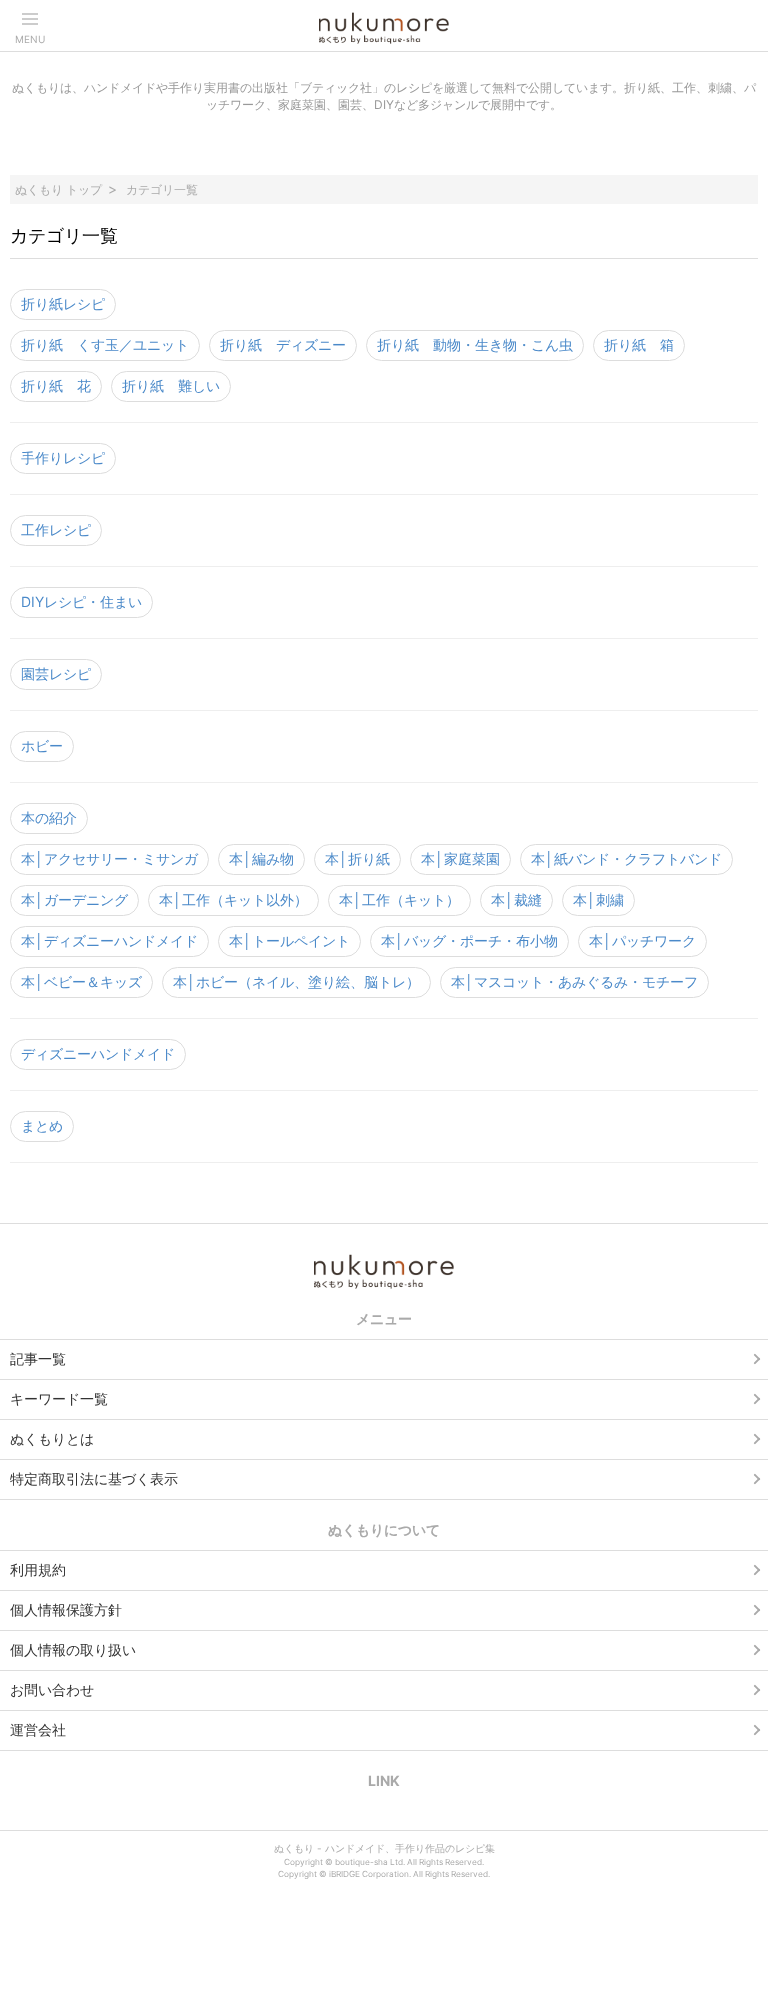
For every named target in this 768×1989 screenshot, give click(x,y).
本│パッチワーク (642, 940)
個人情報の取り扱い (73, 1649)
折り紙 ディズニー (283, 344)
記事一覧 (38, 1358)
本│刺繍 (598, 899)
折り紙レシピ (63, 303)
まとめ (42, 1125)
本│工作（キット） (399, 899)
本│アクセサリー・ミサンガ (109, 858)
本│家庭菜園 (460, 858)
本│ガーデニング (74, 899)
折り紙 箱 (639, 344)
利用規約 (38, 1569)
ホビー (42, 745)
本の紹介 (49, 817)
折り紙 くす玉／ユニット (105, 344)
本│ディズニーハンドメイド (109, 940)
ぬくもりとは (52, 1438)
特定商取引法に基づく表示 (94, 1478)
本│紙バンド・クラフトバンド (626, 858)
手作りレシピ (63, 457)
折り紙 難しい (171, 385)
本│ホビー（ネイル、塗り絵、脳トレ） (296, 981)
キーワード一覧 (59, 1398)
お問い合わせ (52, 1689)
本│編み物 (261, 858)
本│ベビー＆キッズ (81, 981)
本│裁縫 (516, 899)
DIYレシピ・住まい (81, 601)
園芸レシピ (56, 673)
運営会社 (38, 1729)
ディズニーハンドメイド (98, 1053)
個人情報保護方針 (66, 1609)
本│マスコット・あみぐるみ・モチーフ (574, 981)
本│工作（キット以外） (233, 899)
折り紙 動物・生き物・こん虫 (475, 344)
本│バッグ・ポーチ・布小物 (469, 940)
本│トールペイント (289, 940)
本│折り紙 (357, 858)
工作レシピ (56, 529)
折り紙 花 (56, 385)
